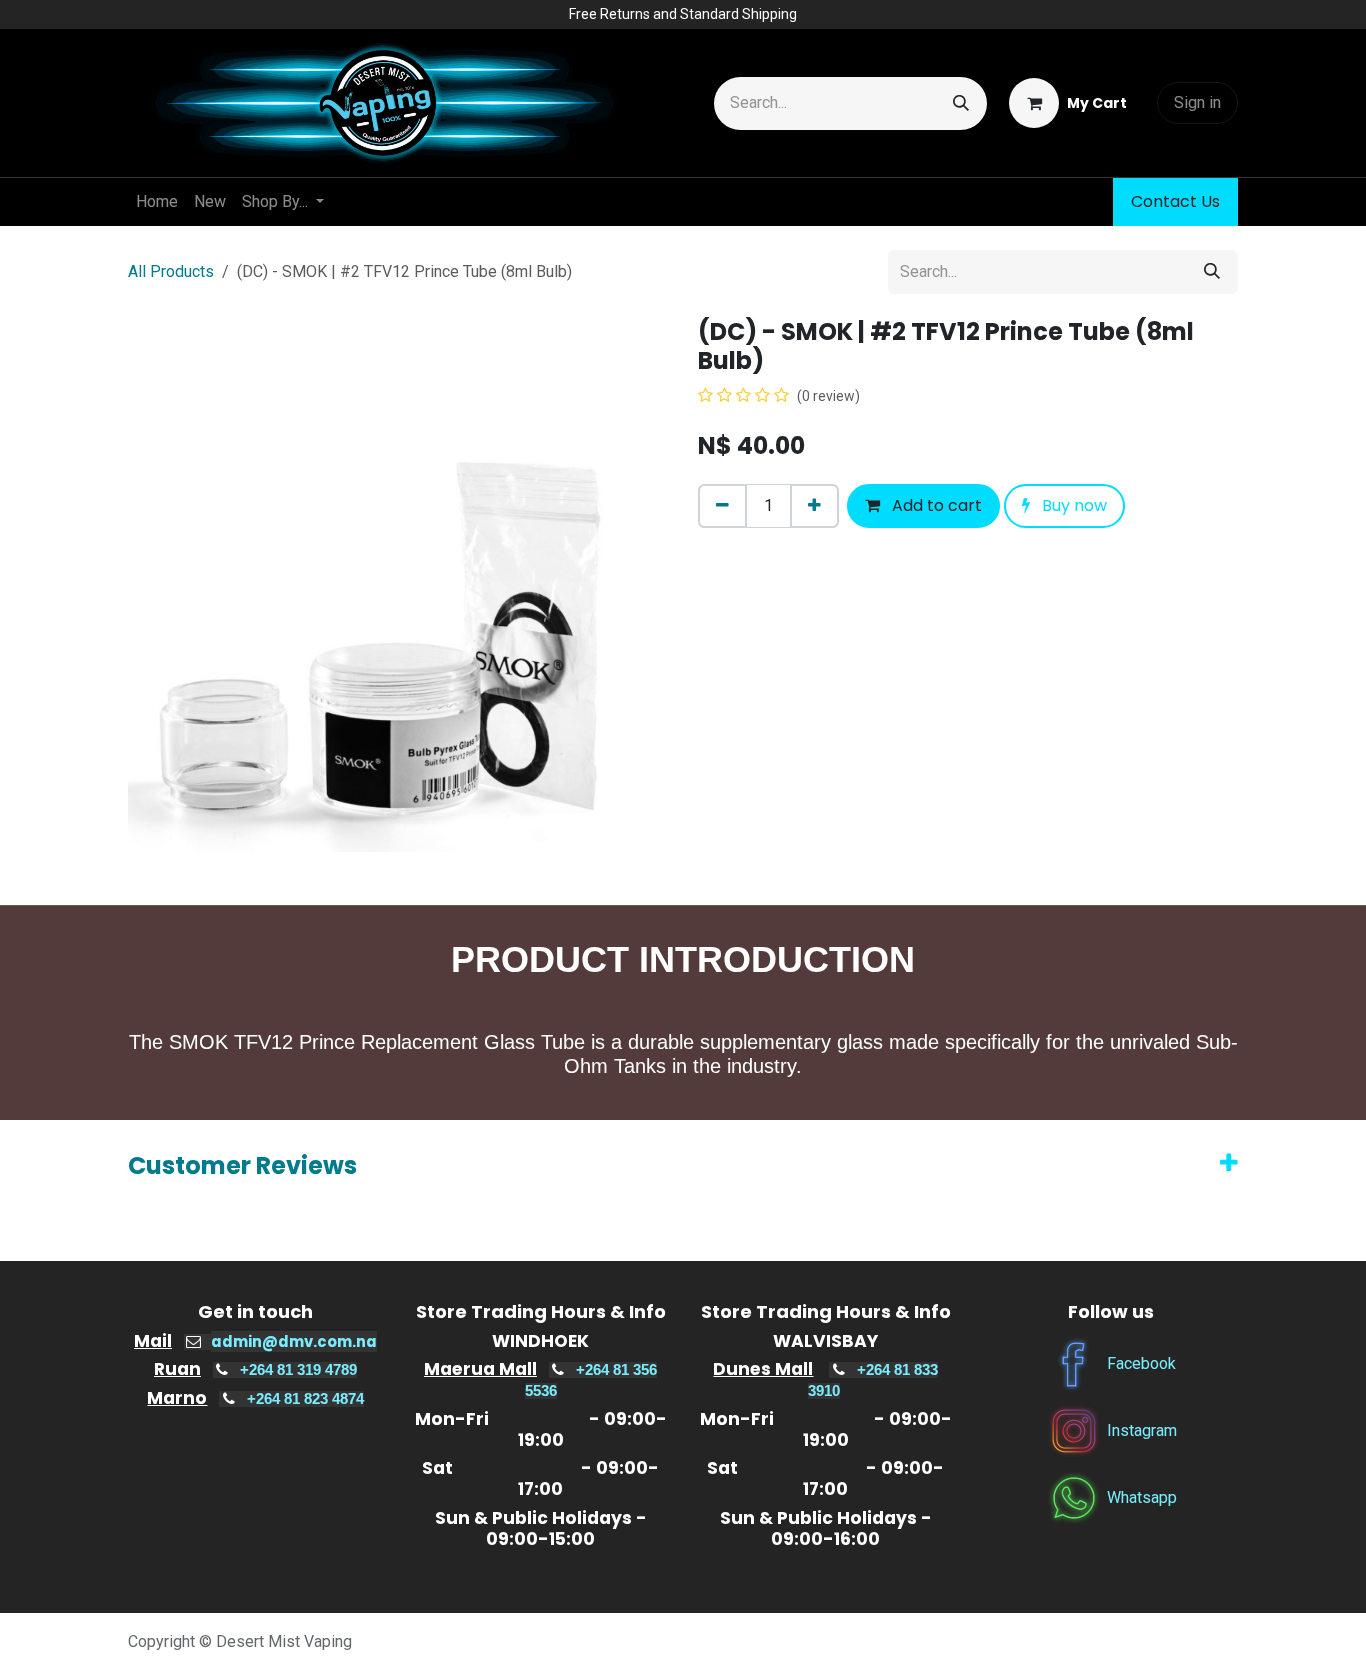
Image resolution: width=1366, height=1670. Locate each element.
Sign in (1197, 102)
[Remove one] (722, 506)
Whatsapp (1142, 1496)
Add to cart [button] (935, 505)
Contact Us (1175, 201)
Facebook (1141, 1362)
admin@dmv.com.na (294, 1341)
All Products (171, 271)
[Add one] (814, 506)
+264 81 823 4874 (305, 1399)
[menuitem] (157, 202)
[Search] (961, 103)
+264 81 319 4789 (298, 1370)
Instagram (1142, 1429)
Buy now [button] (1072, 505)
